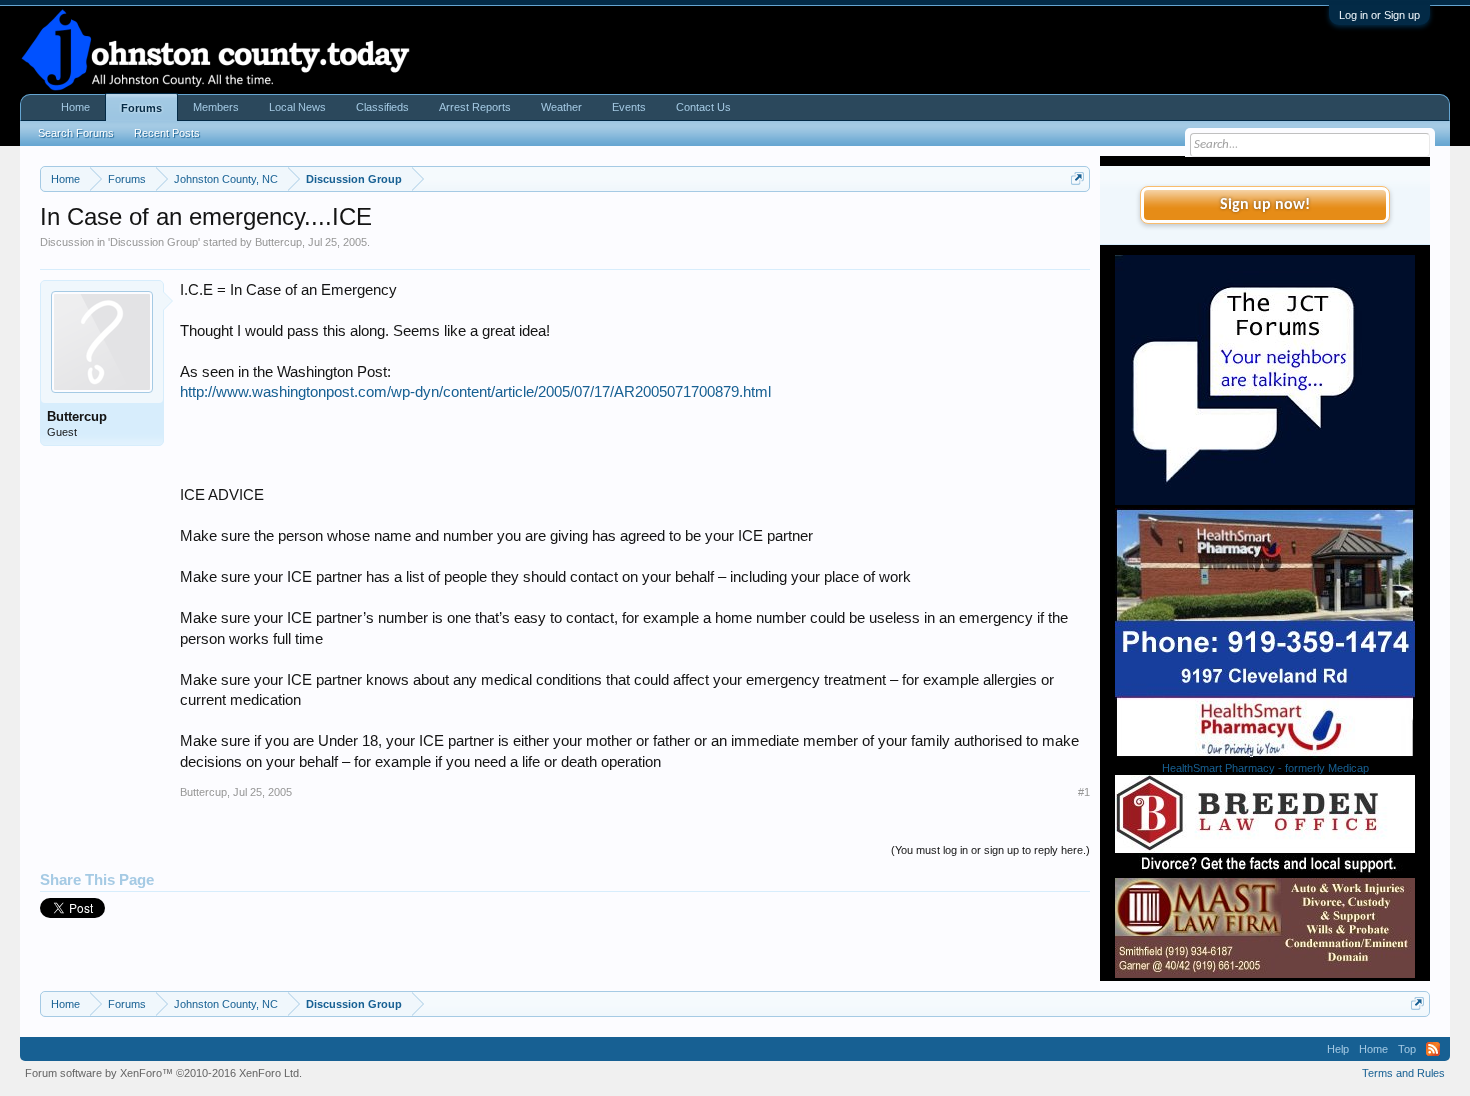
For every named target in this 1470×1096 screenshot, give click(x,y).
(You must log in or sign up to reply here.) (990, 850)
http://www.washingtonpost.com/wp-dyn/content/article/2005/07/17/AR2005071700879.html (475, 392)
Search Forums (76, 133)
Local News (297, 107)
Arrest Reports (475, 107)
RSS (1433, 1049)
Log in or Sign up (1379, 15)
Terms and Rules (1403, 1073)
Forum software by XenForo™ (163, 1073)
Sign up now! (1265, 205)
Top (1407, 1049)
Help (1338, 1049)
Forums (141, 108)
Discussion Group (154, 242)
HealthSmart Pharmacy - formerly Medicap (1265, 768)
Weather (561, 107)
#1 (1084, 792)
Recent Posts (167, 133)
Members (216, 107)
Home (75, 107)
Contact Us (703, 107)
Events (629, 107)
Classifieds (382, 107)
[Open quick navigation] (1077, 178)
